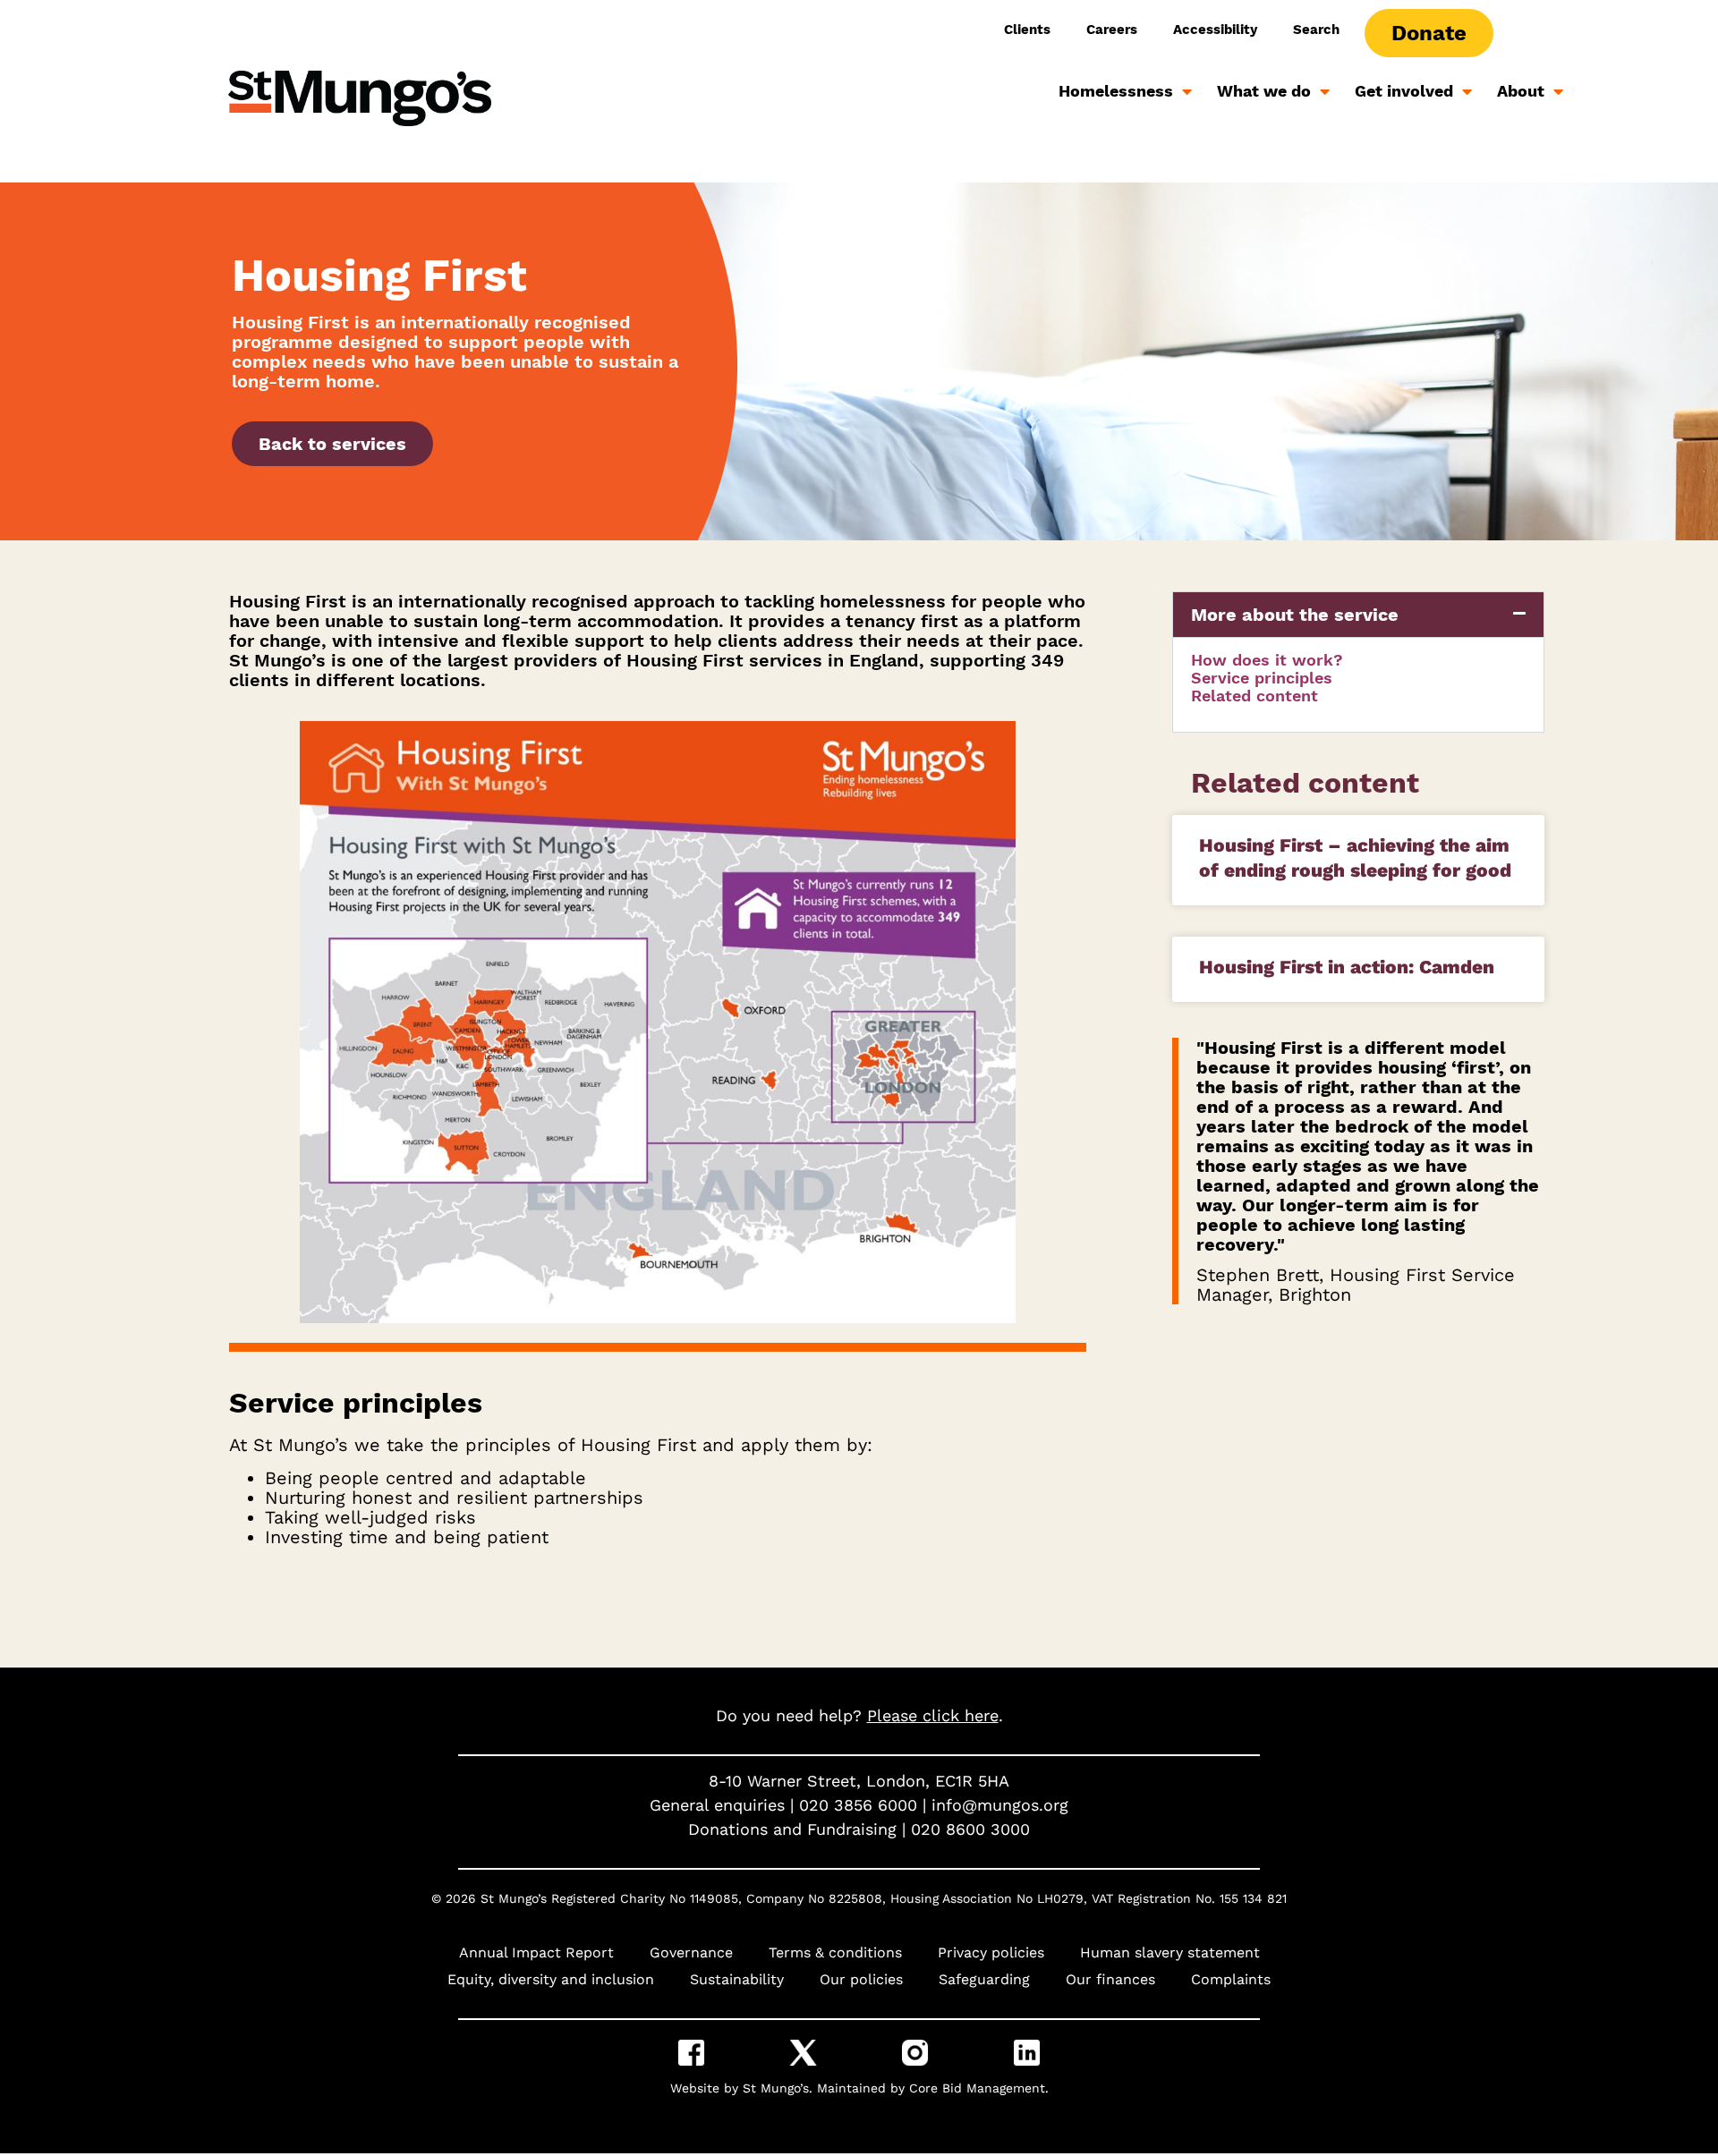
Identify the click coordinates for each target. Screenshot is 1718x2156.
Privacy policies (991, 1952)
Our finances (1110, 1979)
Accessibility (1215, 30)
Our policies (861, 1979)
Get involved (1404, 91)
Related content (1254, 696)
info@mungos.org (1000, 1805)
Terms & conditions (835, 1952)
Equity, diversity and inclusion (551, 1979)
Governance (691, 1952)
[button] (1358, 615)
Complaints (1231, 1979)
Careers (1112, 30)
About (1521, 91)
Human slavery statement (1170, 1952)
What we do (1264, 91)
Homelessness (1116, 91)
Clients (1027, 30)
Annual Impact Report (536, 1952)
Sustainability (737, 1979)
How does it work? (1267, 660)
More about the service (1295, 615)
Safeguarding (984, 1979)
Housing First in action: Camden (1347, 967)
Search (1316, 30)
